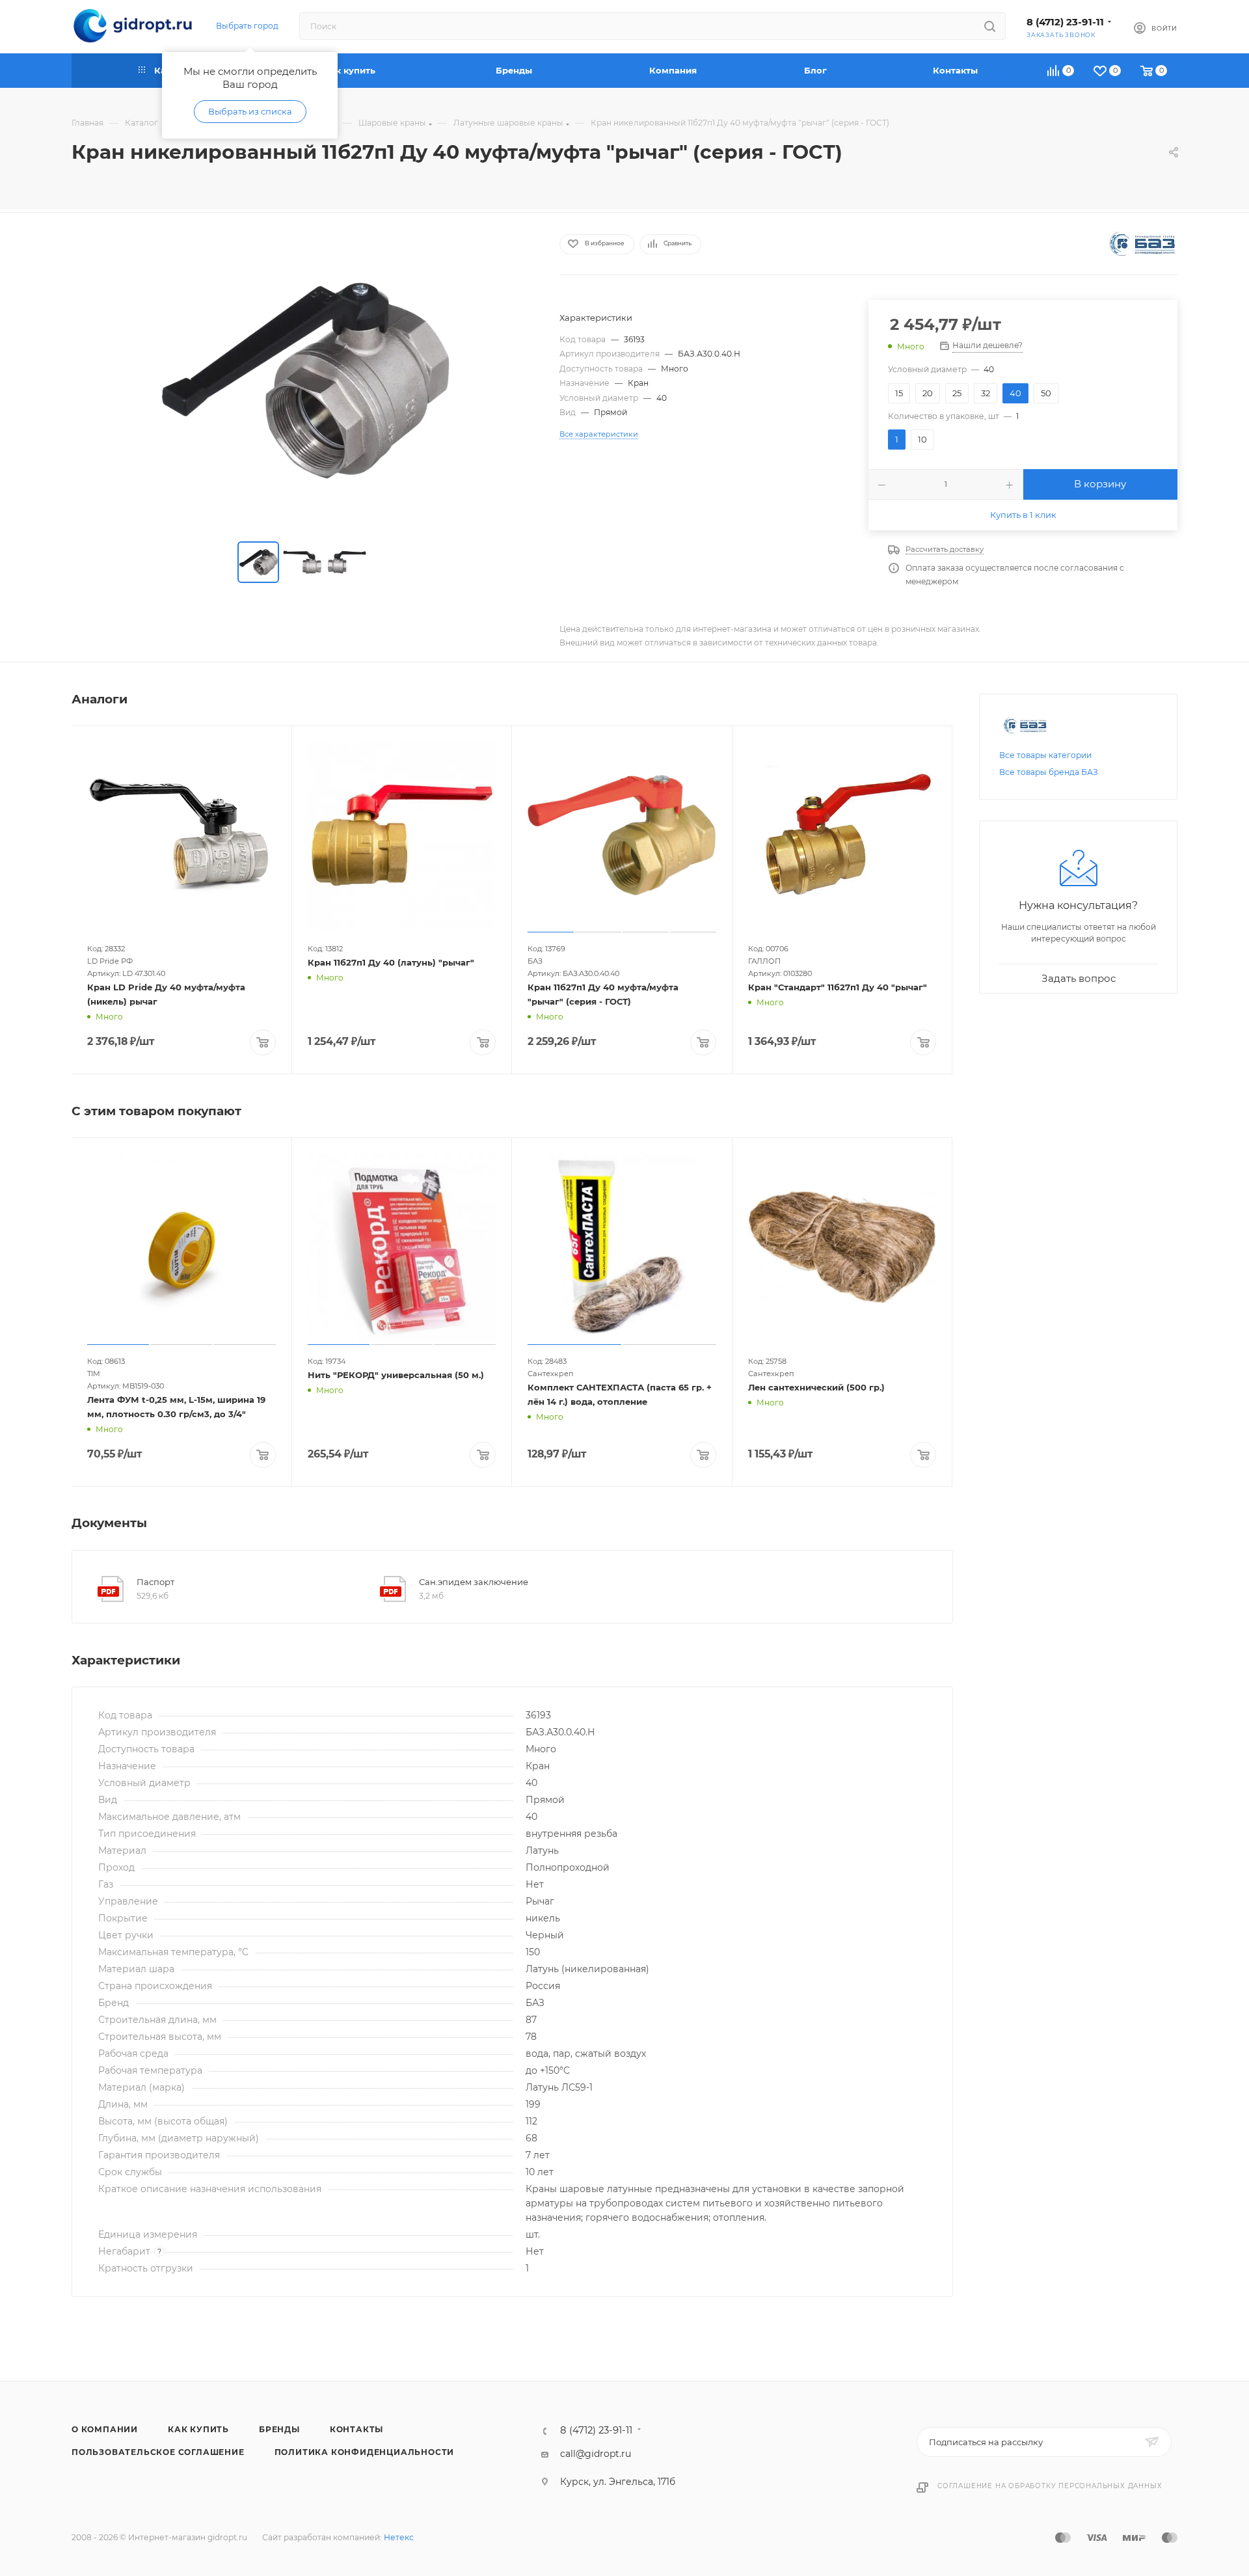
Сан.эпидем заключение (474, 1582)
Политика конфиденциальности (365, 2452)
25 (957, 393)
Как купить (198, 2429)
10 (922, 439)
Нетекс (399, 2537)
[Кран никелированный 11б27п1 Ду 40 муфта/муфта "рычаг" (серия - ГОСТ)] (304, 379)
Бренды (279, 2429)
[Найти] (990, 26)
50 (1046, 393)
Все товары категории (1045, 755)
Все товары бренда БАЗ (1049, 772)
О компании (105, 2429)
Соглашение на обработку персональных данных (1050, 2486)
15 (899, 393)
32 (986, 393)
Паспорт (155, 1582)
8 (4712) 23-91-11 (1065, 22)
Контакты (356, 2429)
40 (1015, 393)
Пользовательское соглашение (158, 2452)
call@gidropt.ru (596, 2454)
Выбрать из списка (250, 111)
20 (928, 393)
